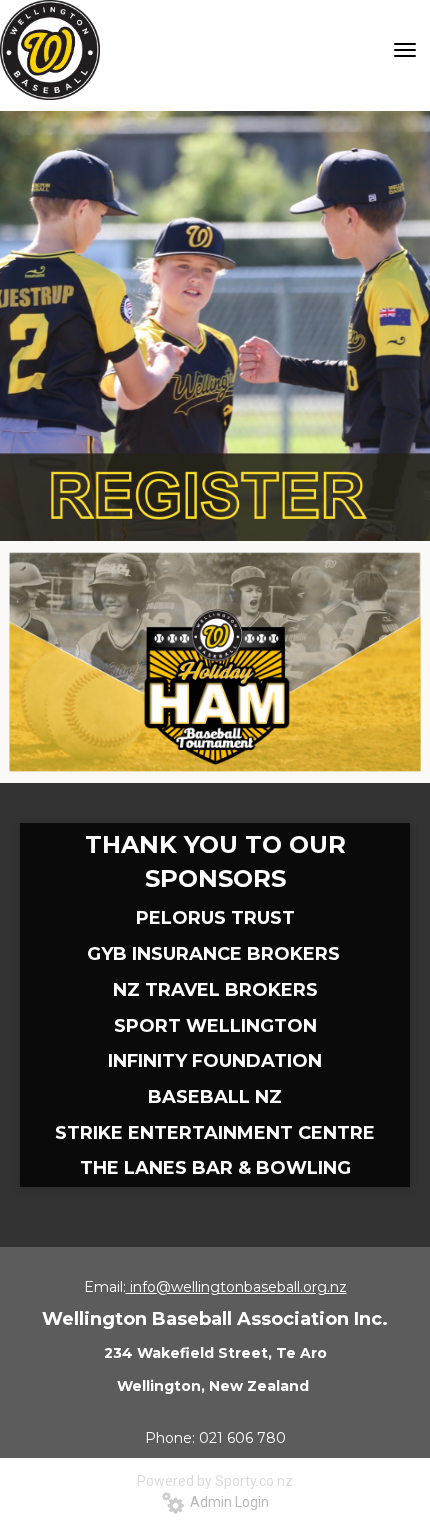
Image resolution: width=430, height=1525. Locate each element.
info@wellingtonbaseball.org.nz (236, 1287)
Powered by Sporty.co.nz (215, 1481)
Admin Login (226, 1502)
